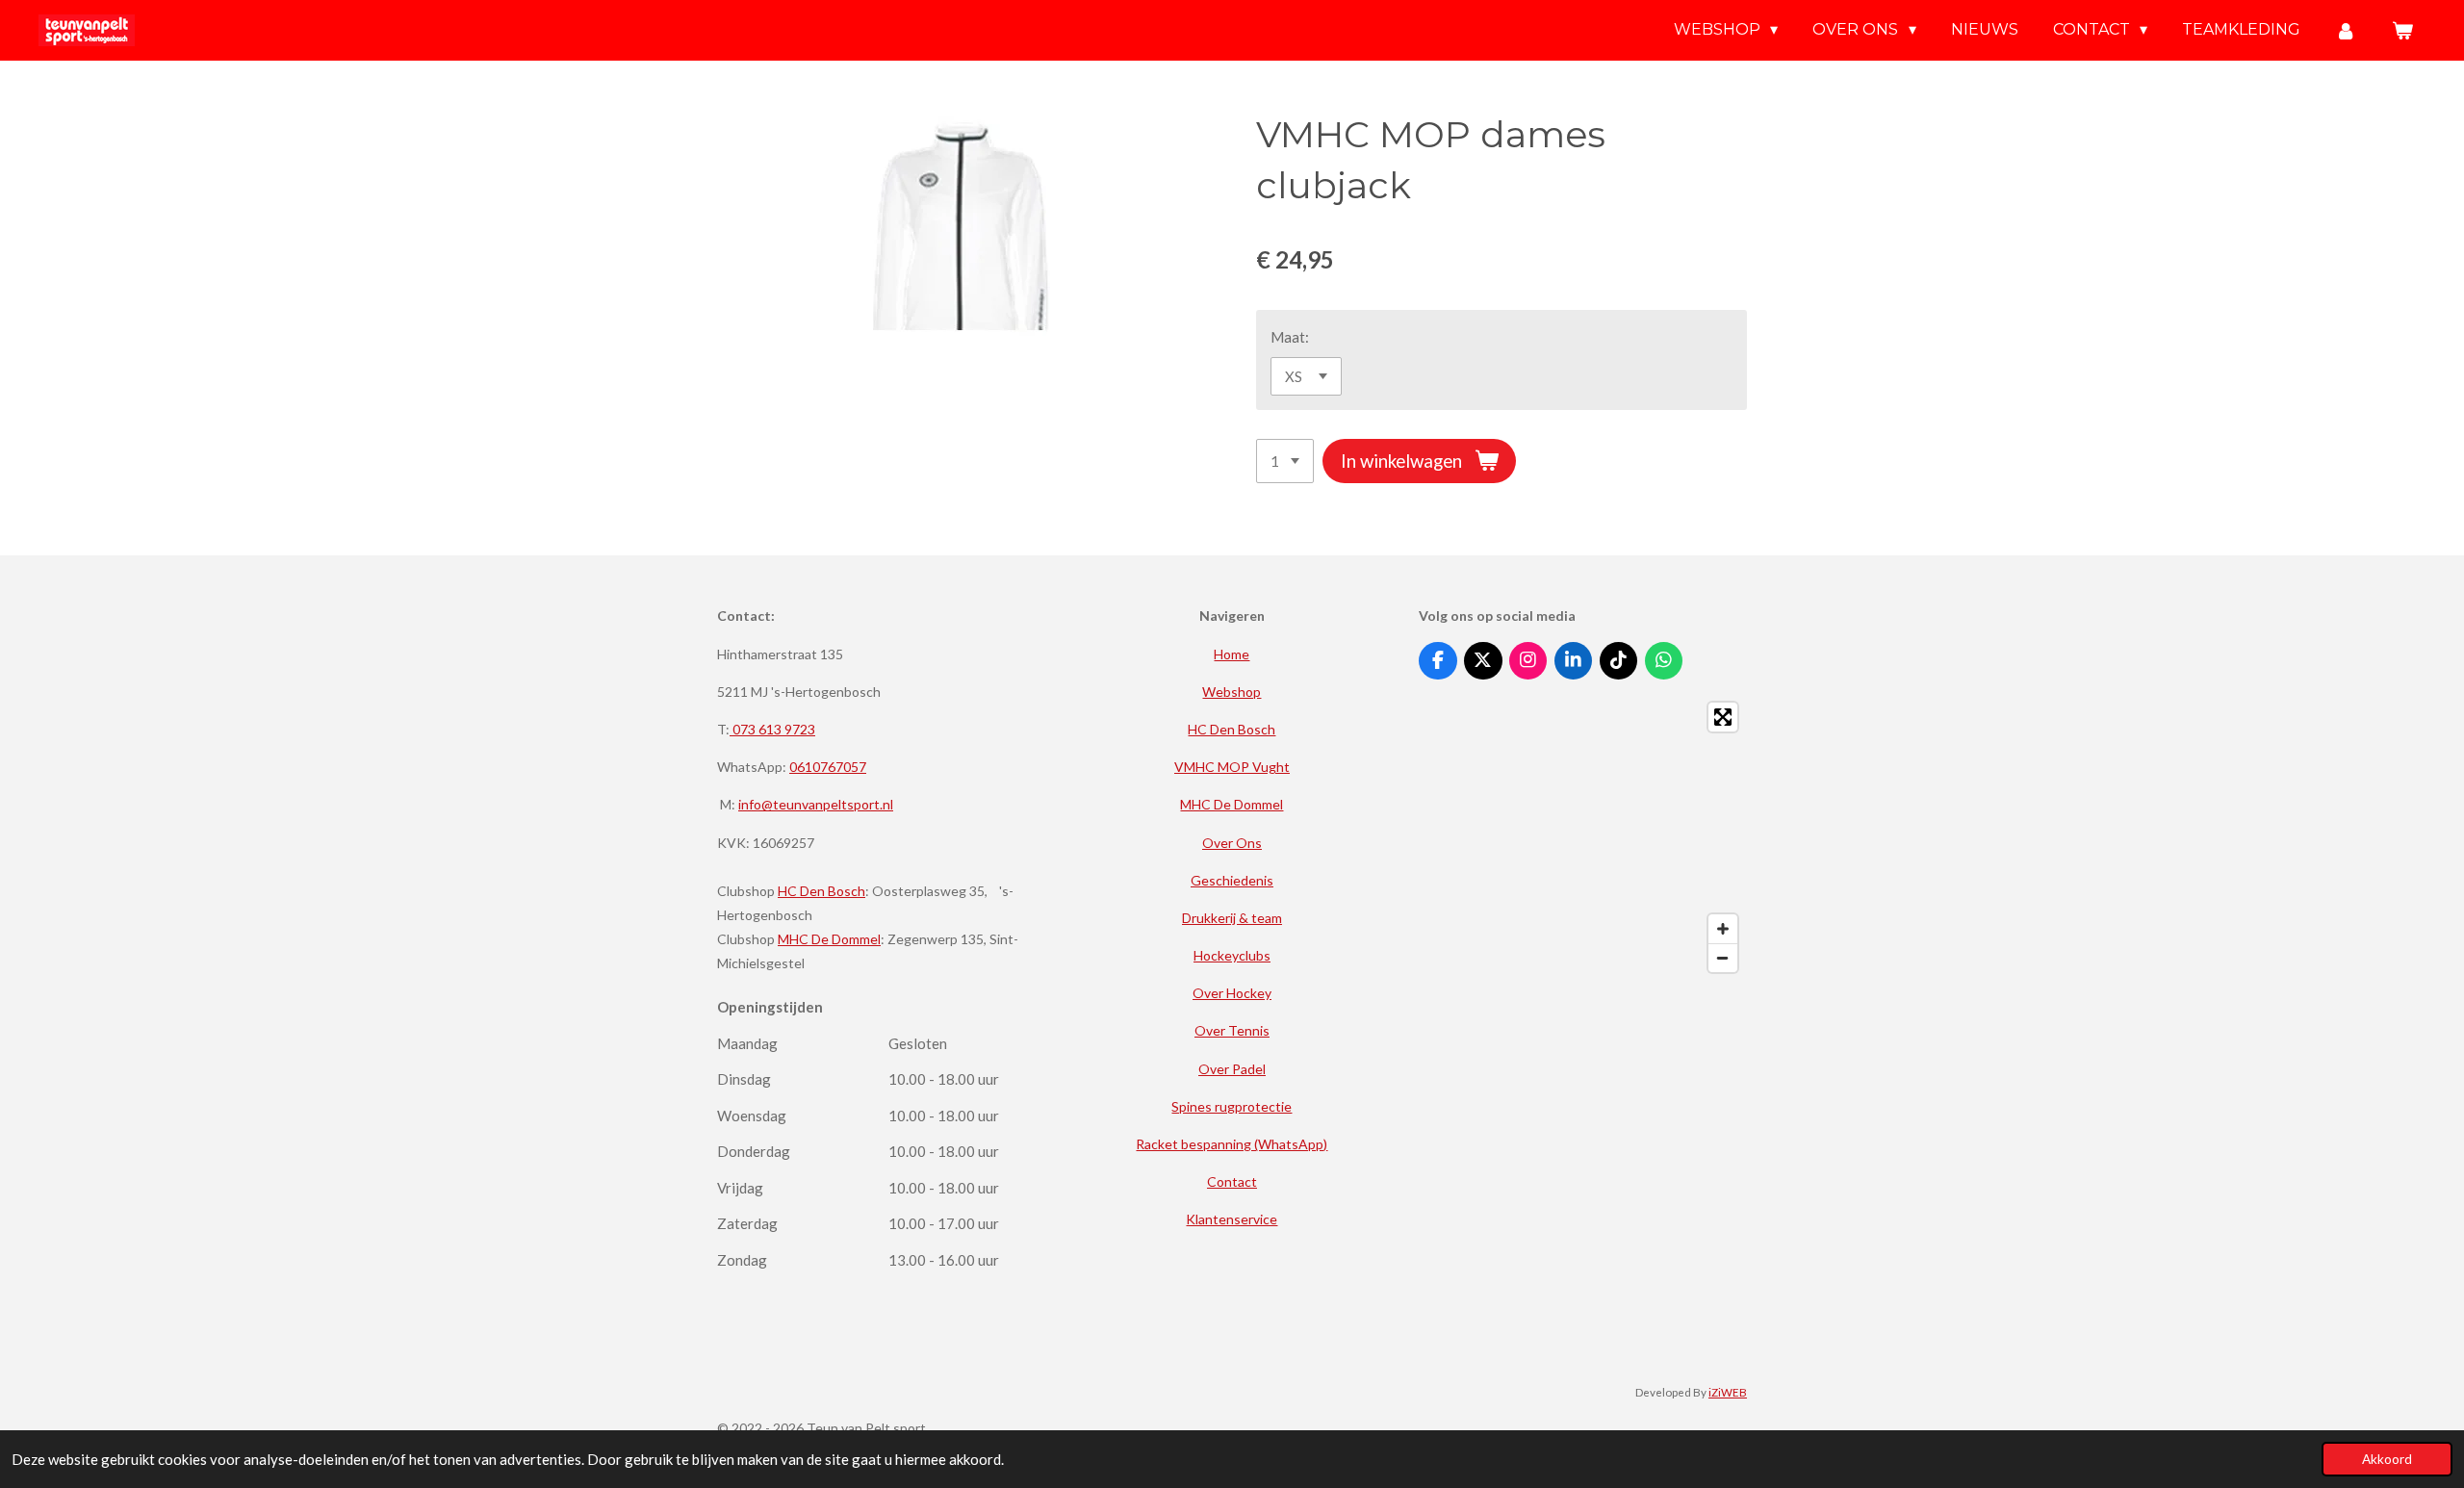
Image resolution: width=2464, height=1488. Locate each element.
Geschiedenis (1232, 880)
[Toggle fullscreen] (1723, 717)
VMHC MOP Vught (1232, 767)
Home (1232, 654)
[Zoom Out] (1723, 958)
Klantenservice (1232, 1219)
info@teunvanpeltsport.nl (816, 804)
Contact (1232, 1181)
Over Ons (1232, 843)
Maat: (1290, 337)
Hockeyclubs (1232, 955)
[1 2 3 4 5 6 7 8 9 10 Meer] (1285, 462)
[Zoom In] (1723, 929)
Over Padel (1232, 1069)
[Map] (1583, 837)
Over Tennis (1232, 1030)
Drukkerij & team (1232, 918)
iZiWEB (1728, 1392)
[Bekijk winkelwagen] (2402, 30)
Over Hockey (1232, 993)
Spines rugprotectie (1232, 1106)
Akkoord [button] (2387, 1459)
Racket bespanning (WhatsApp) (1232, 1144)
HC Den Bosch (821, 891)
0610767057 (828, 767)
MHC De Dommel (829, 939)
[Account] (2346, 30)
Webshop (1232, 692)
